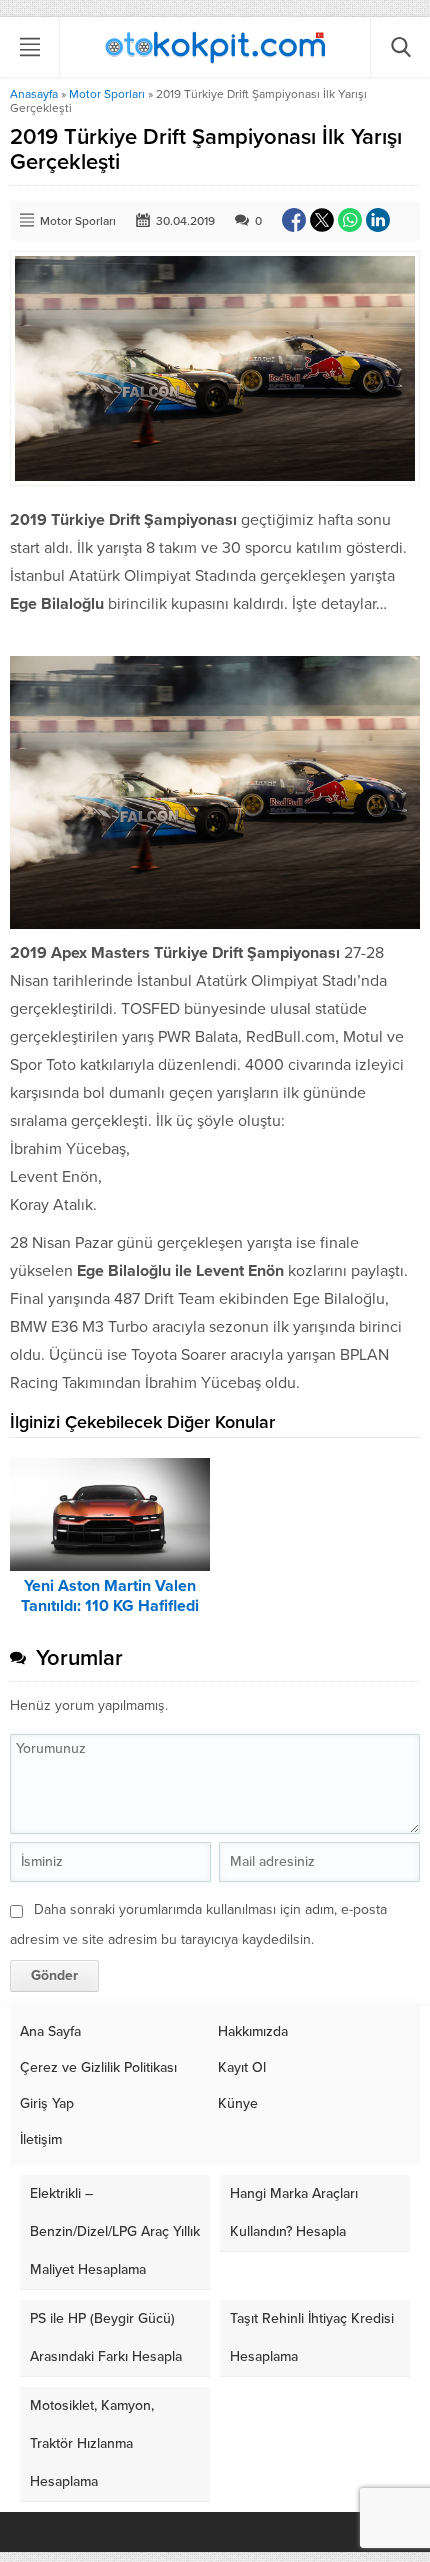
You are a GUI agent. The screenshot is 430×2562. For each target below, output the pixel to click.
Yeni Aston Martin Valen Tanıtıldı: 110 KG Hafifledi (110, 1596)
